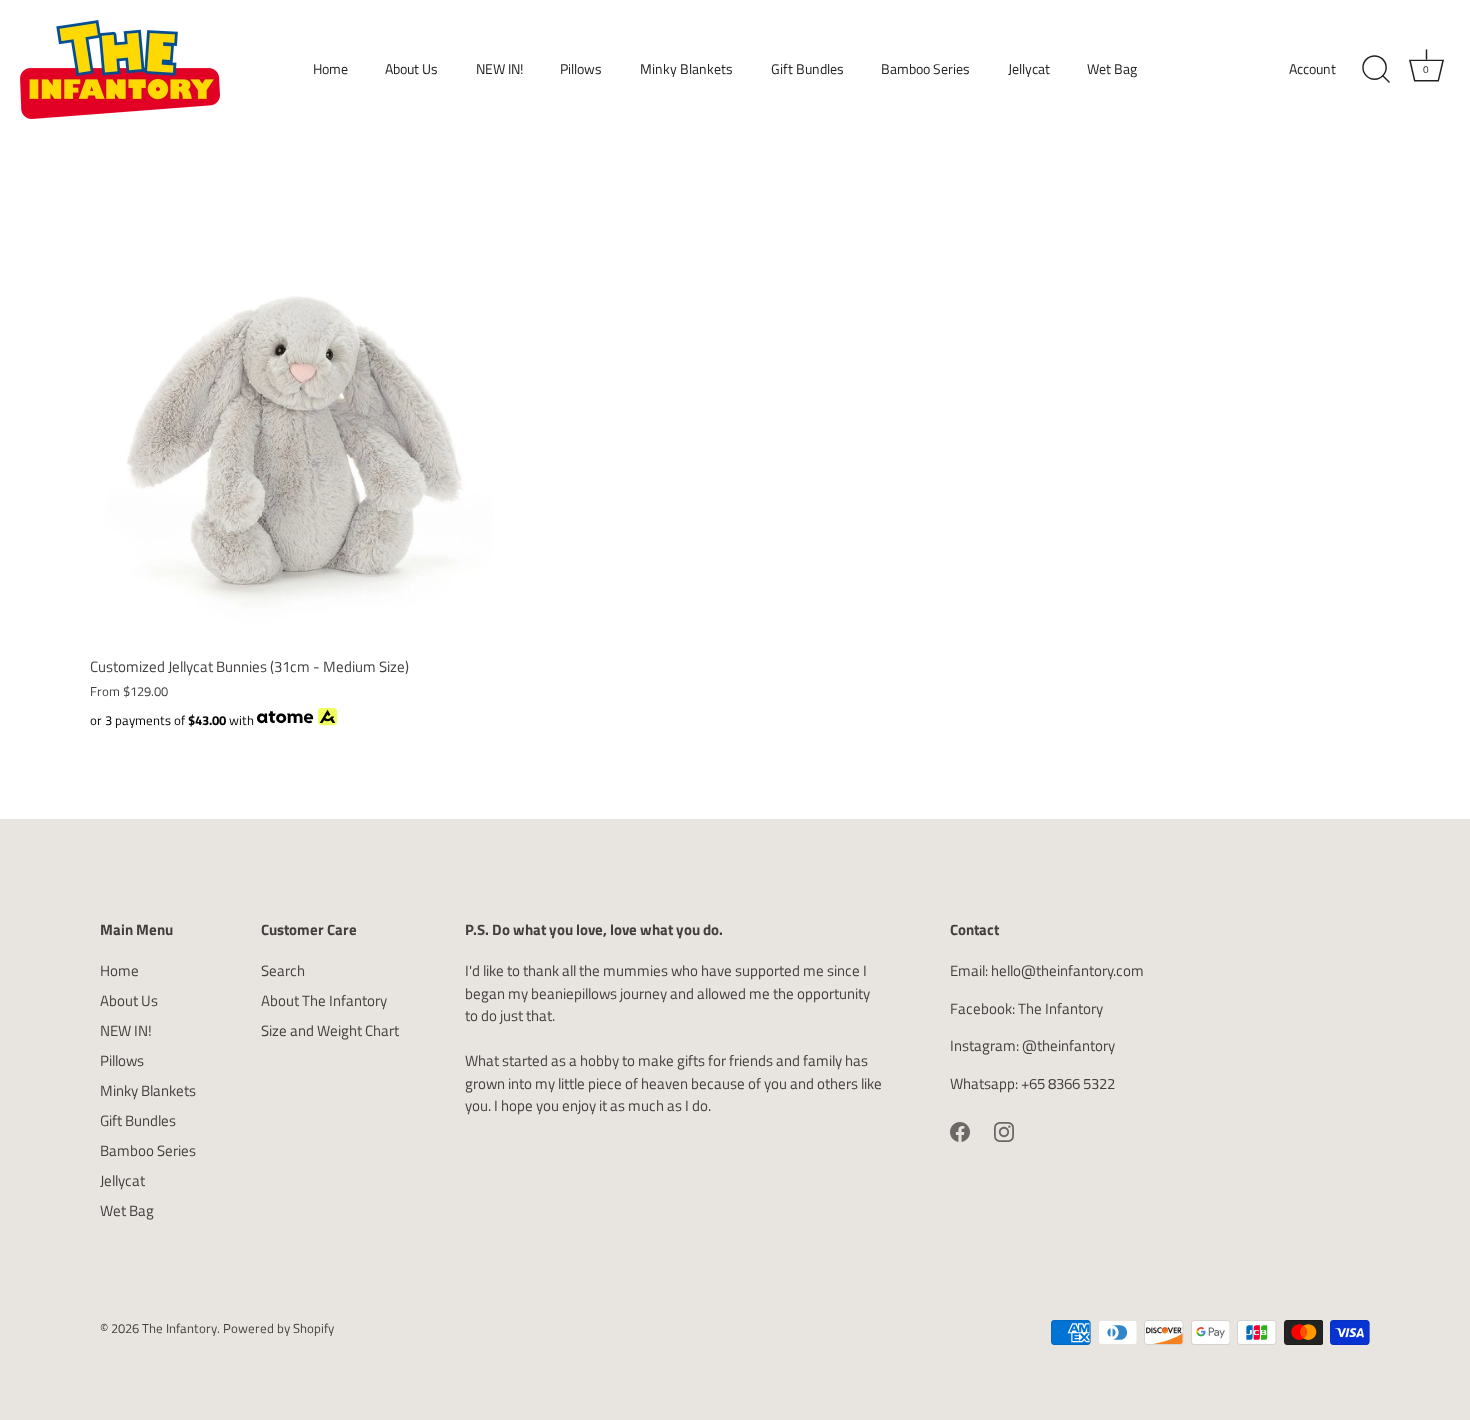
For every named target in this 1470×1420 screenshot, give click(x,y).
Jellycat (1029, 69)
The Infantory (1060, 1008)
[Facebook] (960, 1129)
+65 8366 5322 (1068, 1083)
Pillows (581, 69)
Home (330, 69)
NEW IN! (499, 69)
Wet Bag (1112, 69)
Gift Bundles (807, 69)
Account (1312, 69)
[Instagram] (1004, 1129)
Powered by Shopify (278, 1328)
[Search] (1376, 70)
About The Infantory (324, 1000)
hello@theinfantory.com (1067, 970)
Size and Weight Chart (330, 1030)
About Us (411, 69)
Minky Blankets (686, 69)
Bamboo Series (925, 69)
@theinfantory (1068, 1045)
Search (283, 970)
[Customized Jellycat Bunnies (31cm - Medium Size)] (298, 437)
